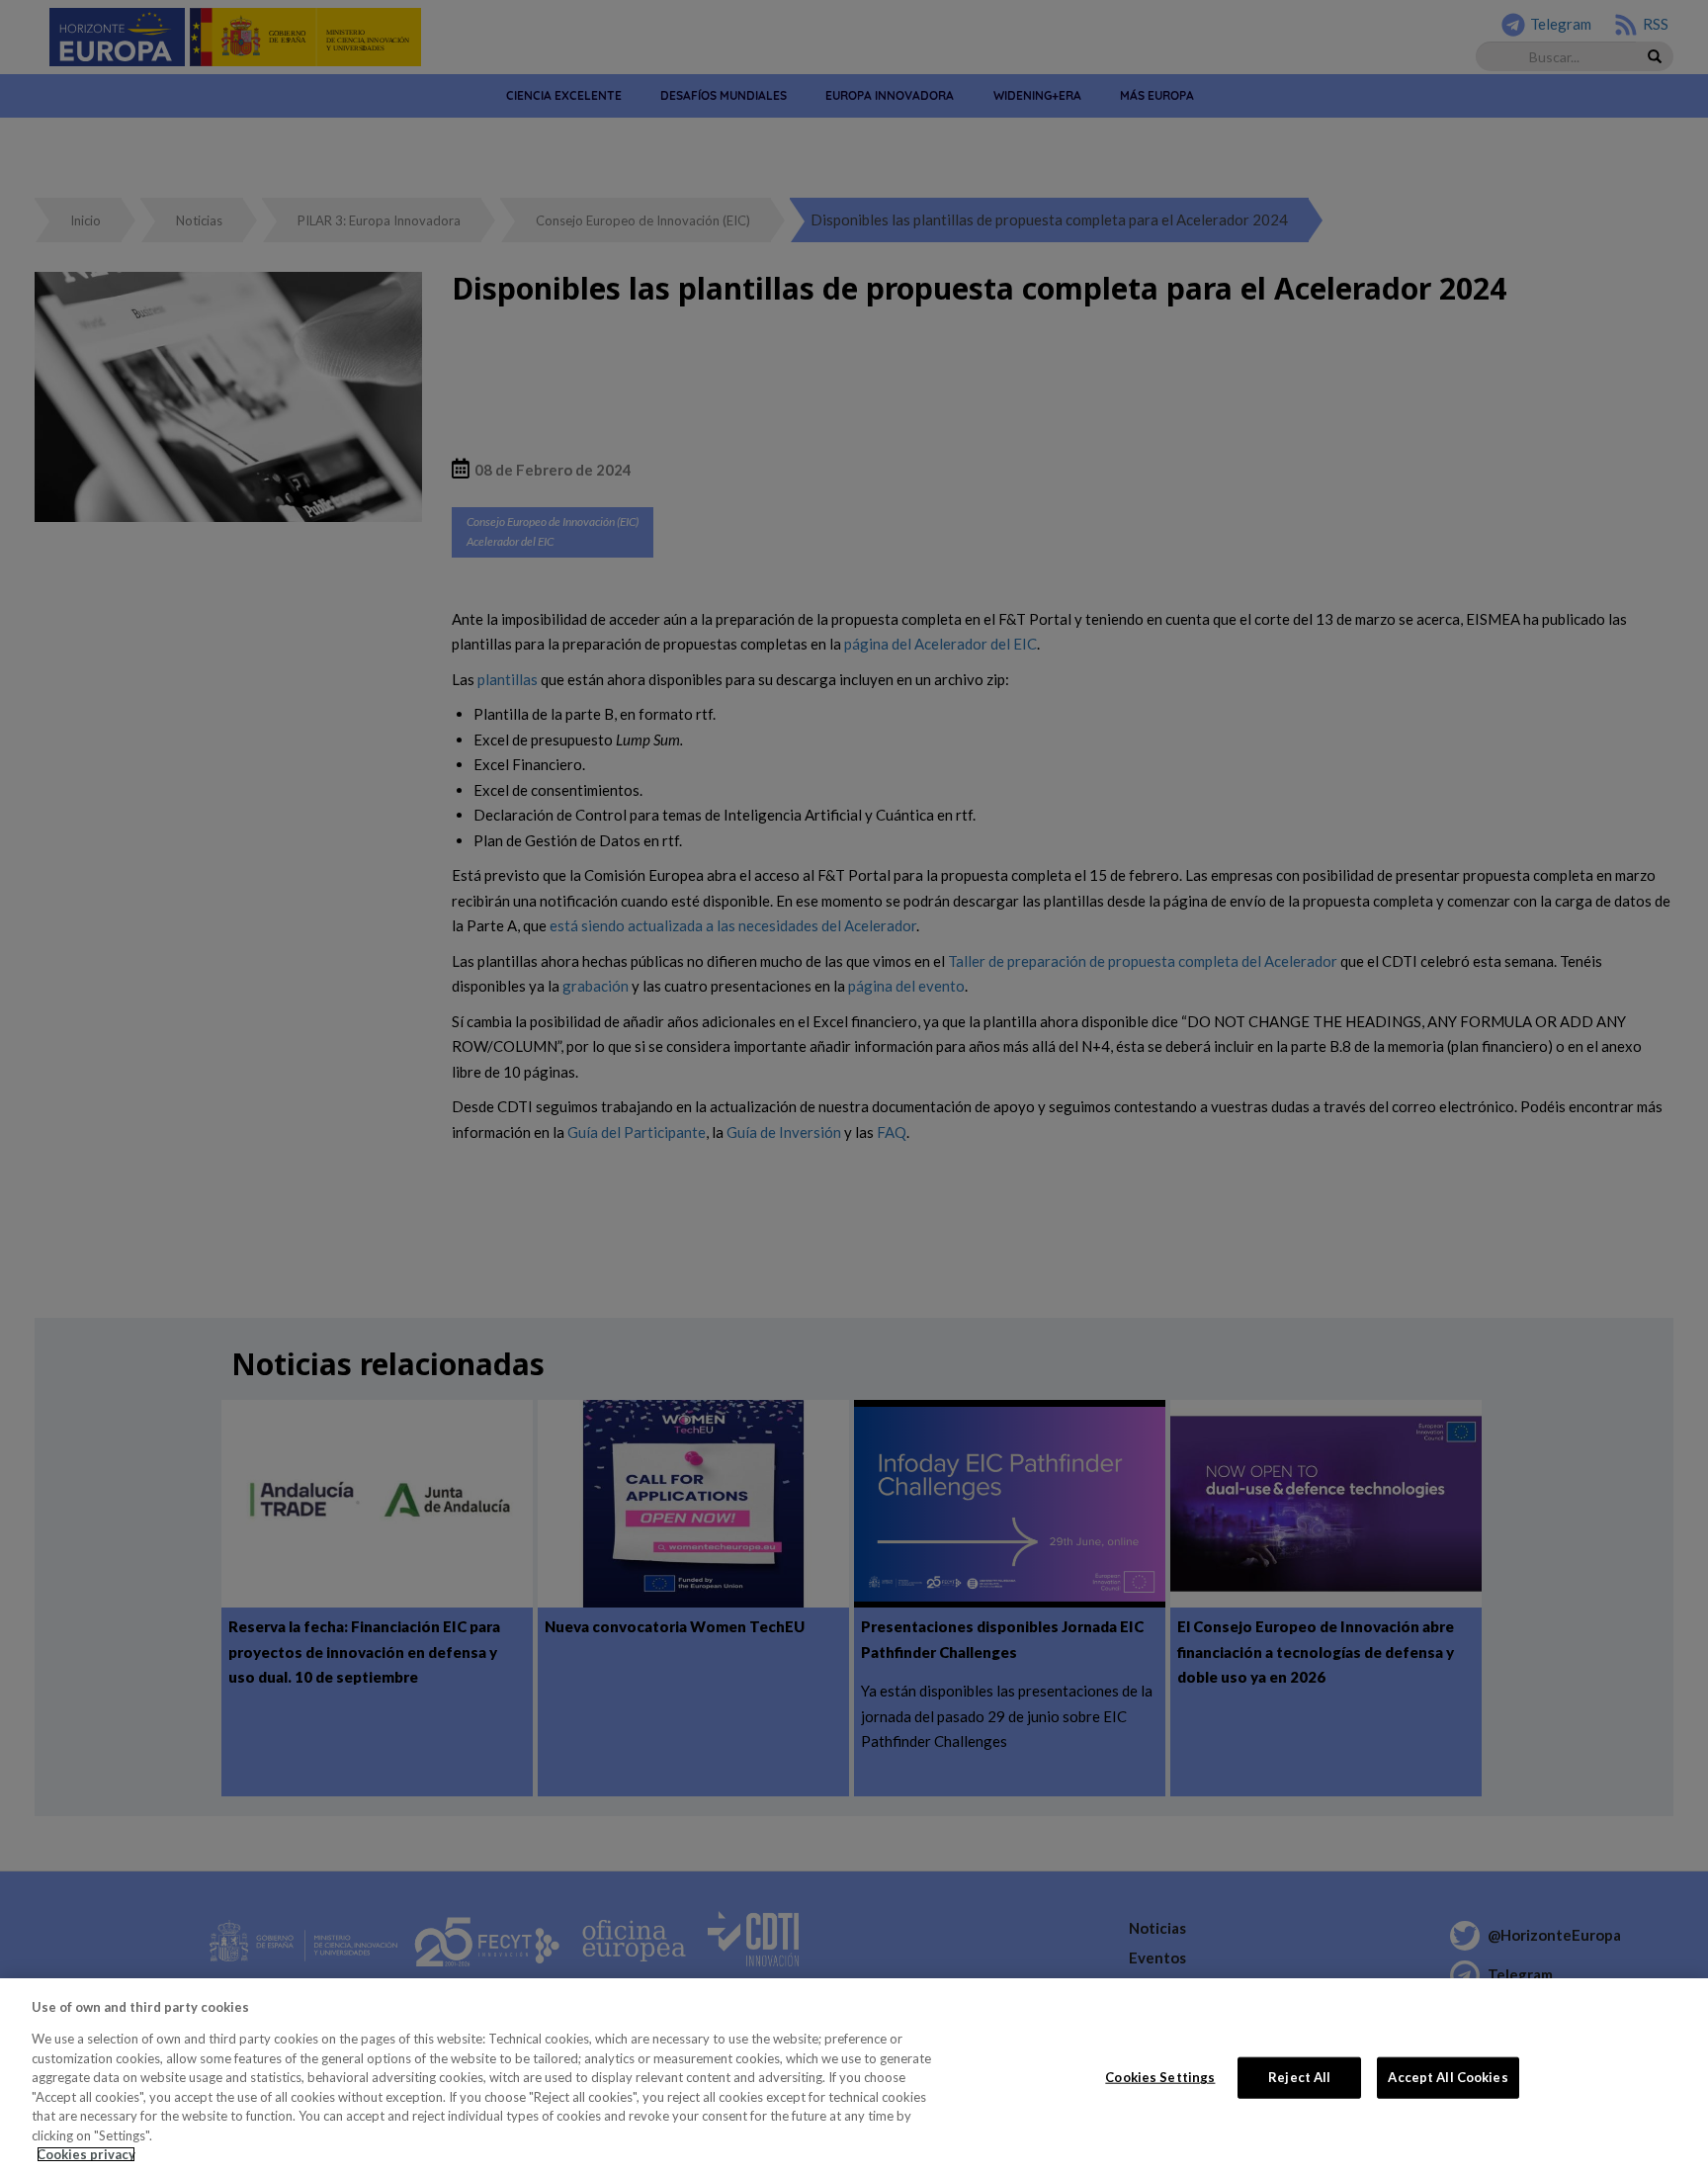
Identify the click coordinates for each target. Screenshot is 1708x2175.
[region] (854, 2077)
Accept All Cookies (1448, 2077)
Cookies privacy (86, 2154)
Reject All (1299, 2077)
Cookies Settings (1160, 2077)
